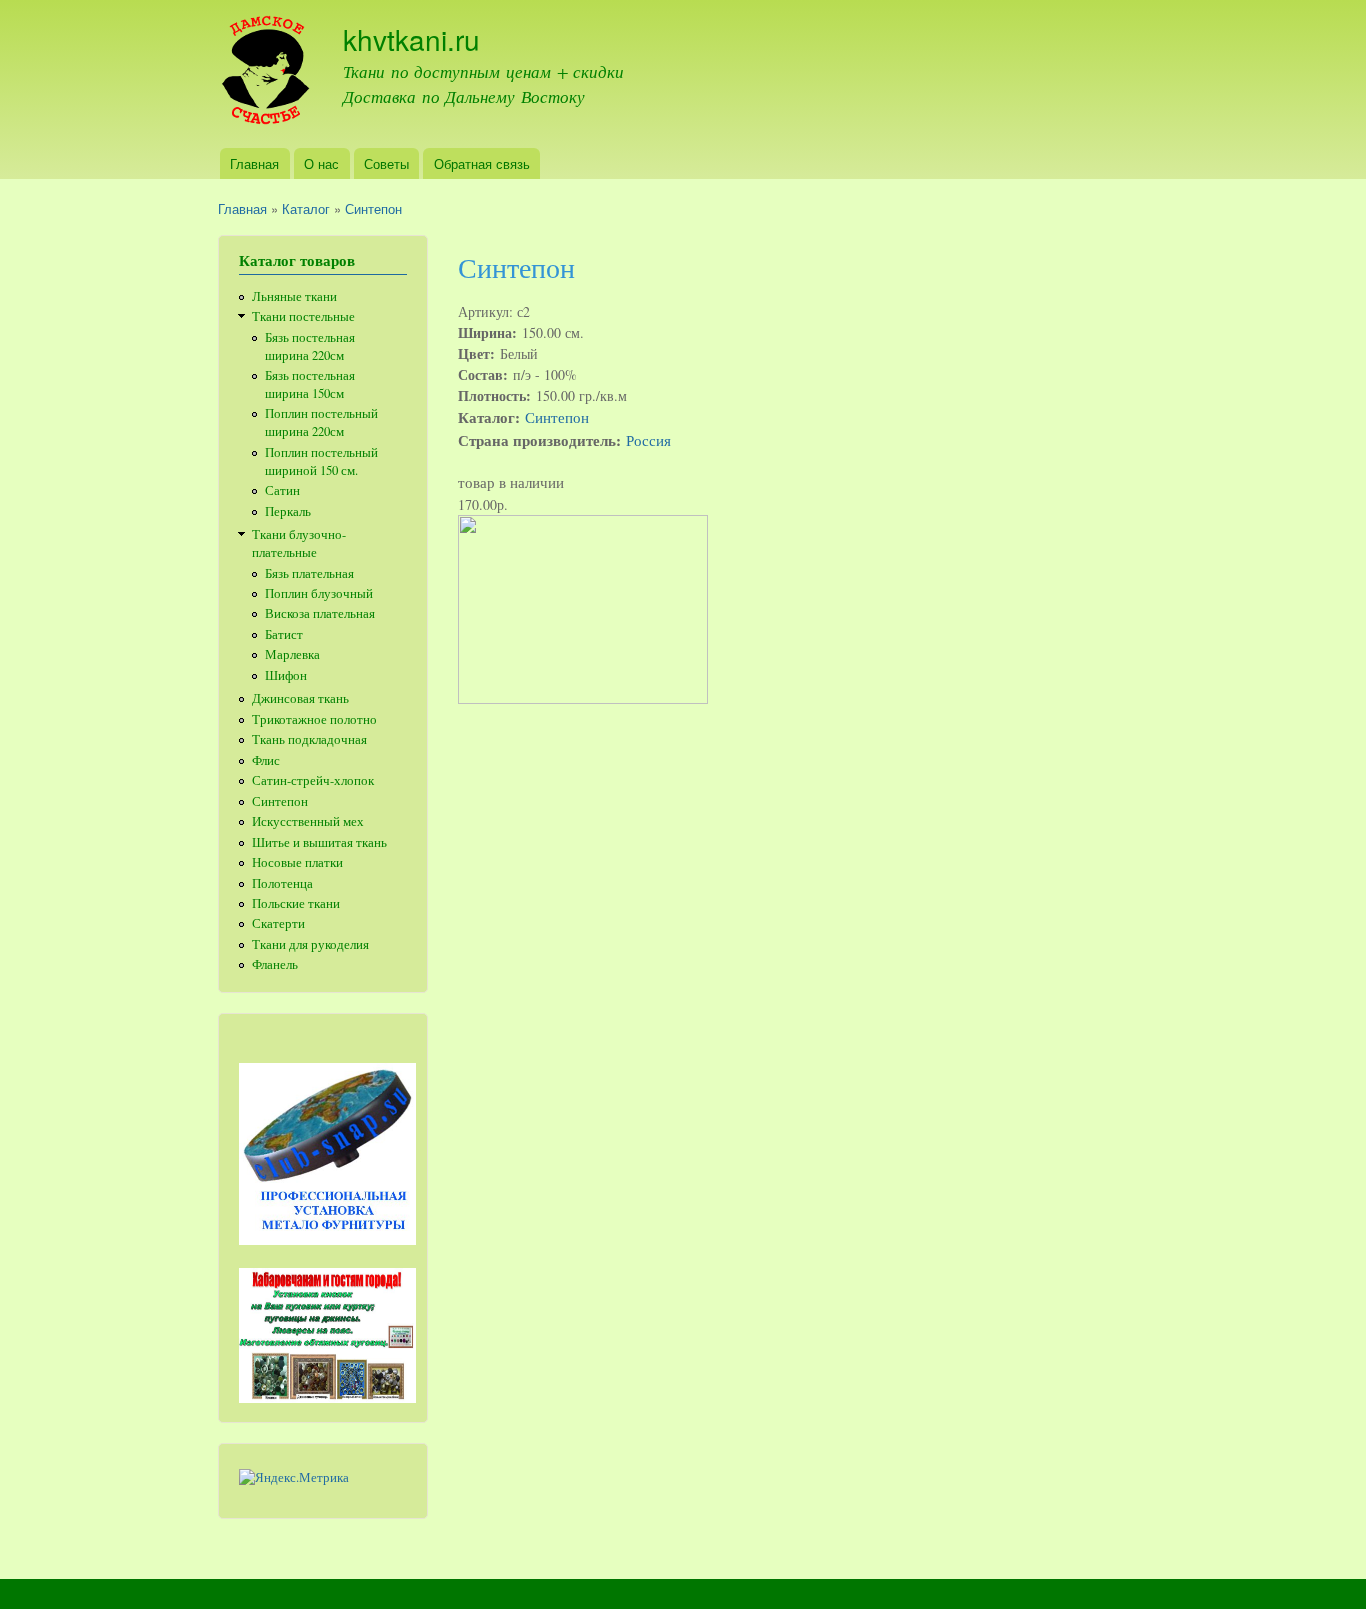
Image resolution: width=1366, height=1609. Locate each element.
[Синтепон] (583, 698)
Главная (254, 163)
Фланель (275, 964)
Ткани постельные (303, 316)
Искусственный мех (308, 821)
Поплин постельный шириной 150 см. (321, 461)
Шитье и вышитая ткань (319, 842)
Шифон (286, 675)
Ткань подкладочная (309, 739)
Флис (266, 760)
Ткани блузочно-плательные (299, 543)
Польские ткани (296, 903)
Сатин (282, 490)
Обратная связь (482, 163)
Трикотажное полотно (314, 719)
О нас (321, 163)
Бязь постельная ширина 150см (310, 384)
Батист (284, 634)
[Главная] (265, 74)
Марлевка (292, 654)
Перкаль (288, 511)
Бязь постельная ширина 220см (310, 346)
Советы (386, 163)
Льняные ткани (294, 296)
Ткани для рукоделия (310, 944)
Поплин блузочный (319, 593)
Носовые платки (297, 862)
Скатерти (278, 923)
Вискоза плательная (320, 613)
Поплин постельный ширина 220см (321, 422)
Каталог (306, 208)
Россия (648, 440)
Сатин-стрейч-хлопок (313, 780)
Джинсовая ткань (300, 698)
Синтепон (373, 208)
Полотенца (282, 883)
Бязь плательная (309, 573)
